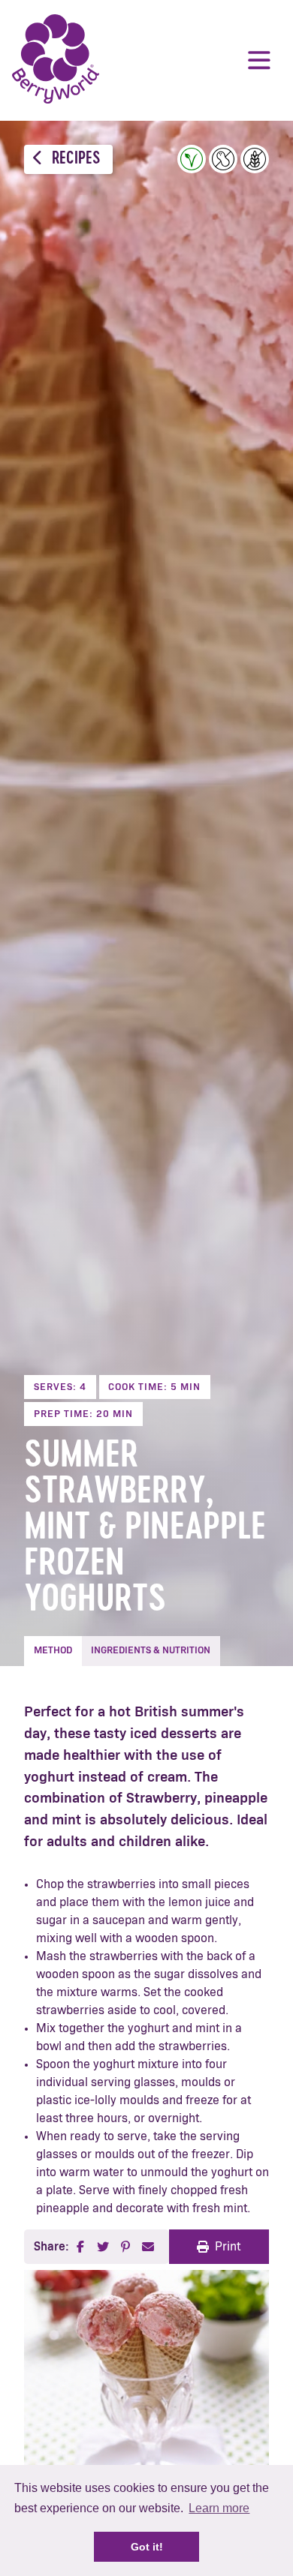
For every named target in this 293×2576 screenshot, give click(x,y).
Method (53, 1651)
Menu (259, 60)
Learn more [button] (219, 2508)
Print (228, 2247)
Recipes (74, 159)
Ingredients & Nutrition (151, 1651)
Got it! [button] (147, 2547)
